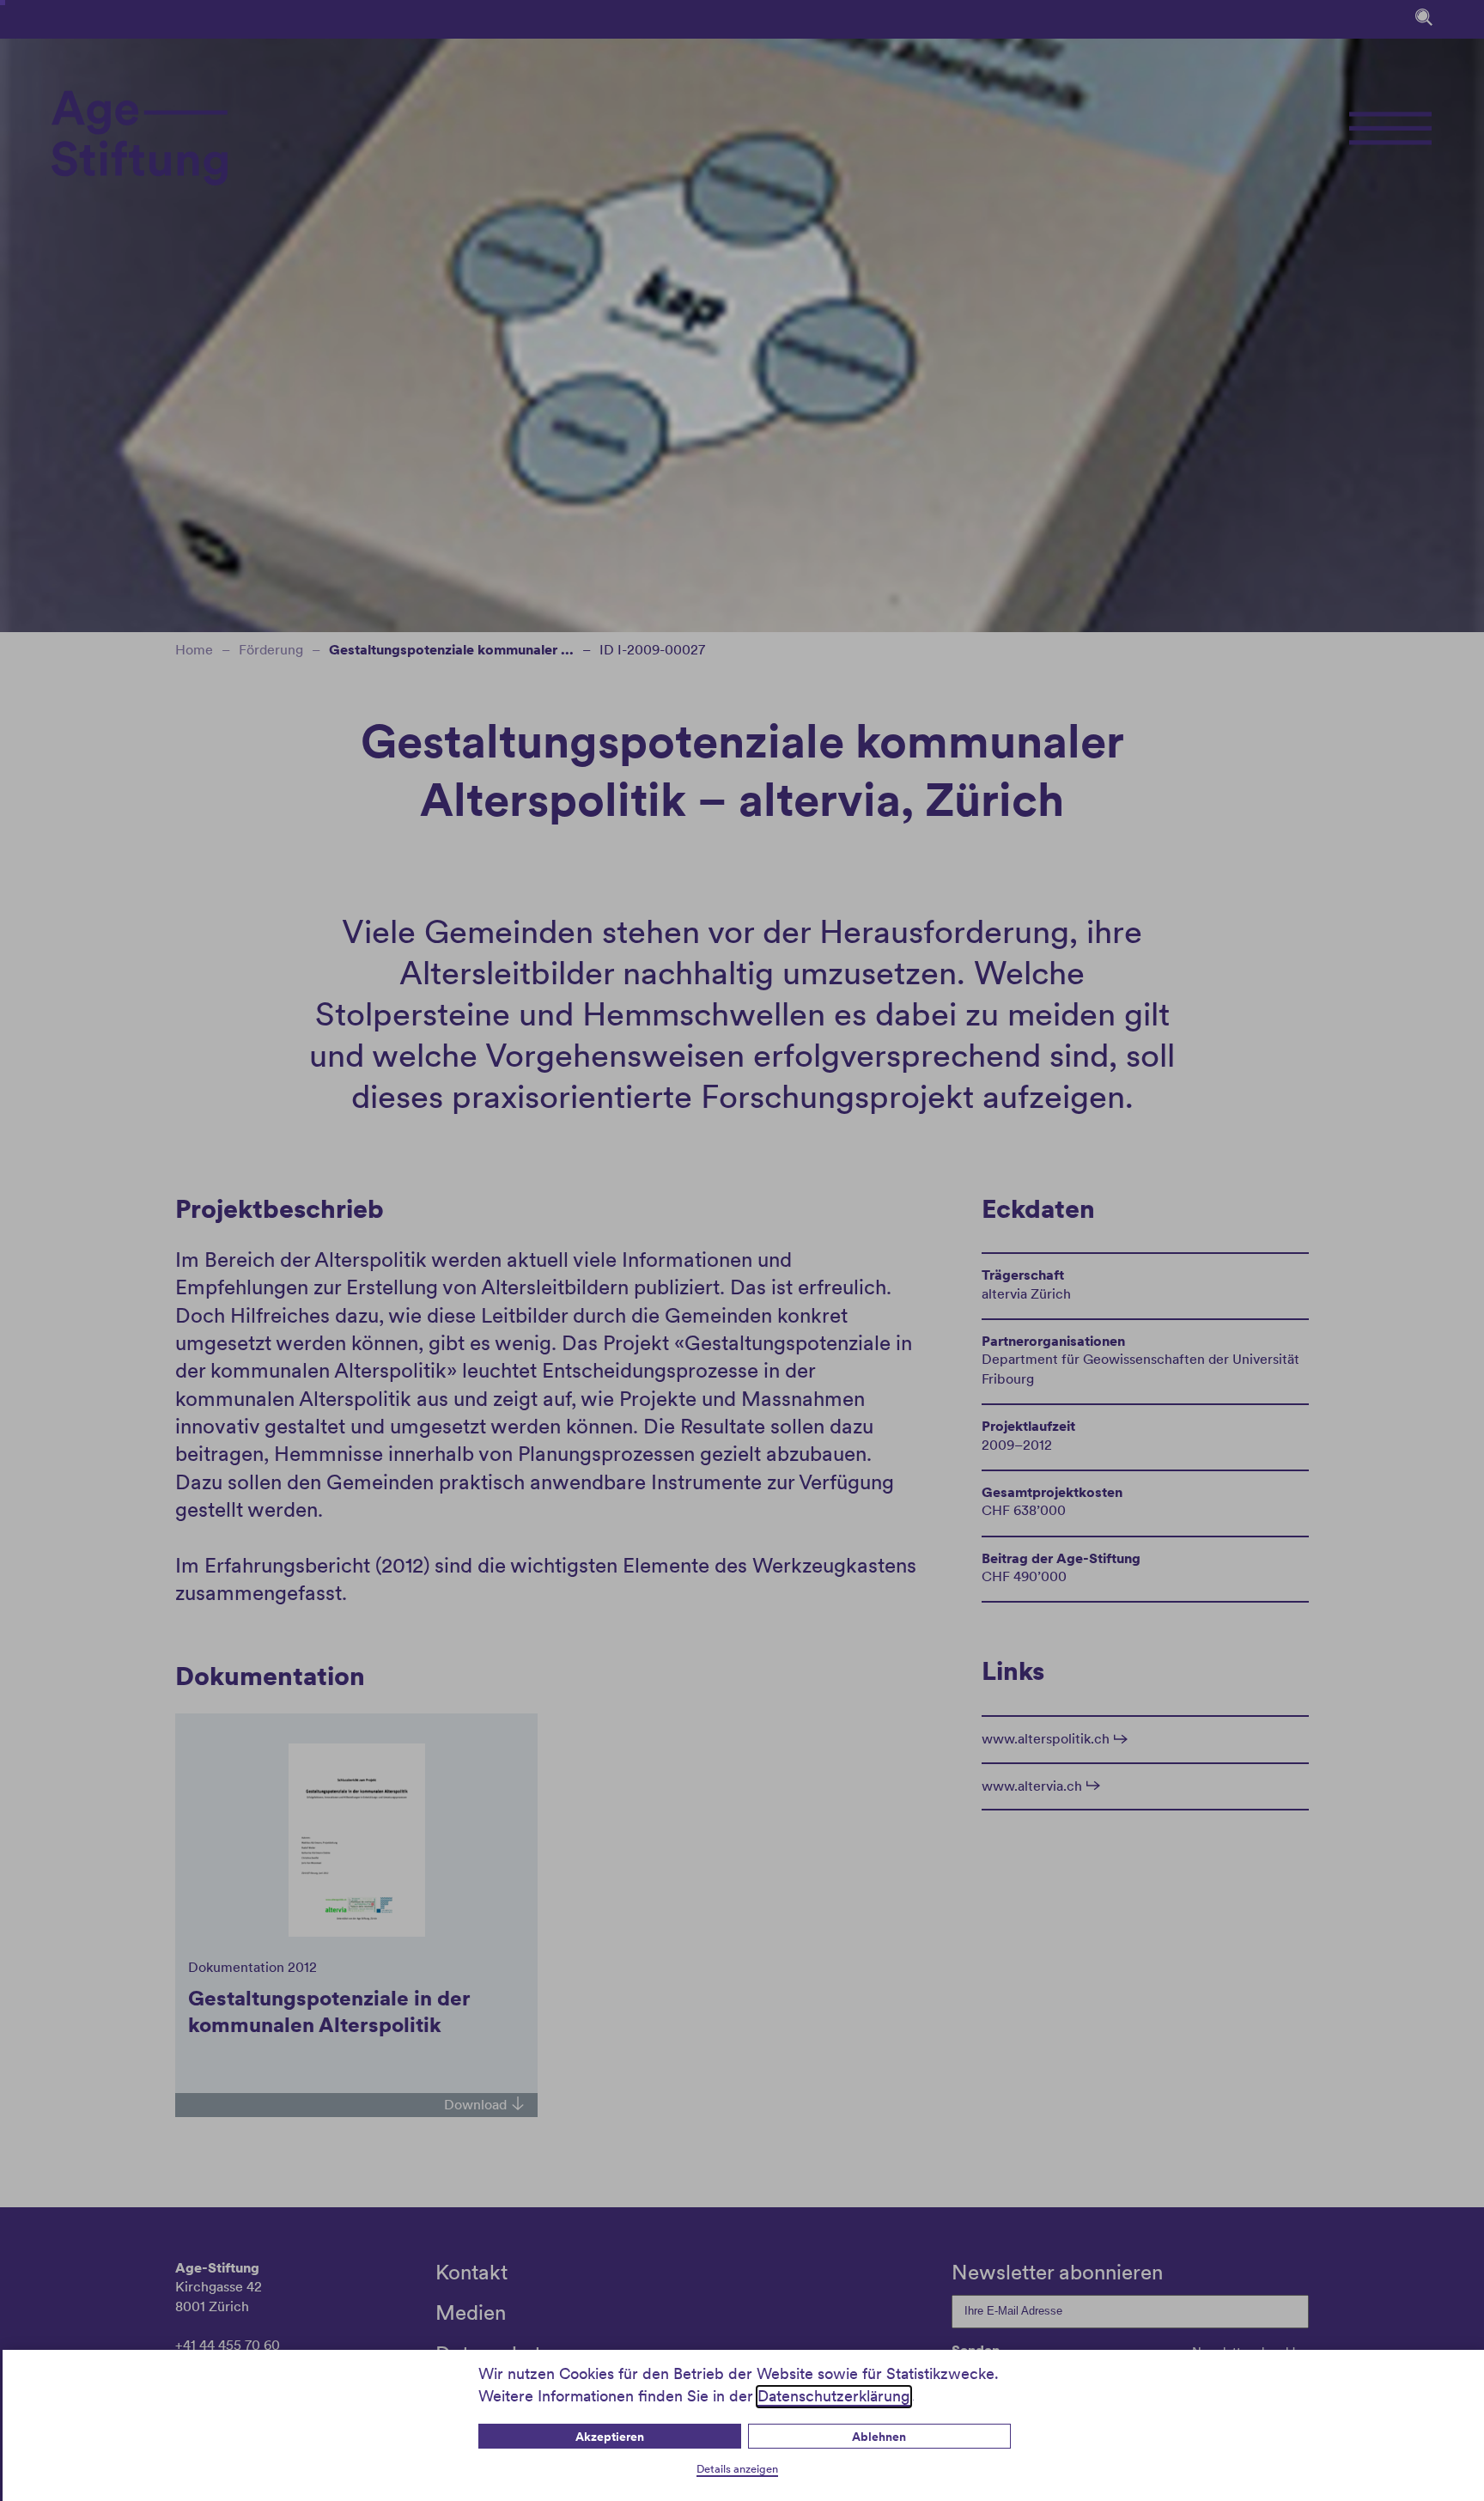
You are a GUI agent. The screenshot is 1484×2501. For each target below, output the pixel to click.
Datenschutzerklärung (834, 2396)
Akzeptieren (610, 2437)
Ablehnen (879, 2437)
